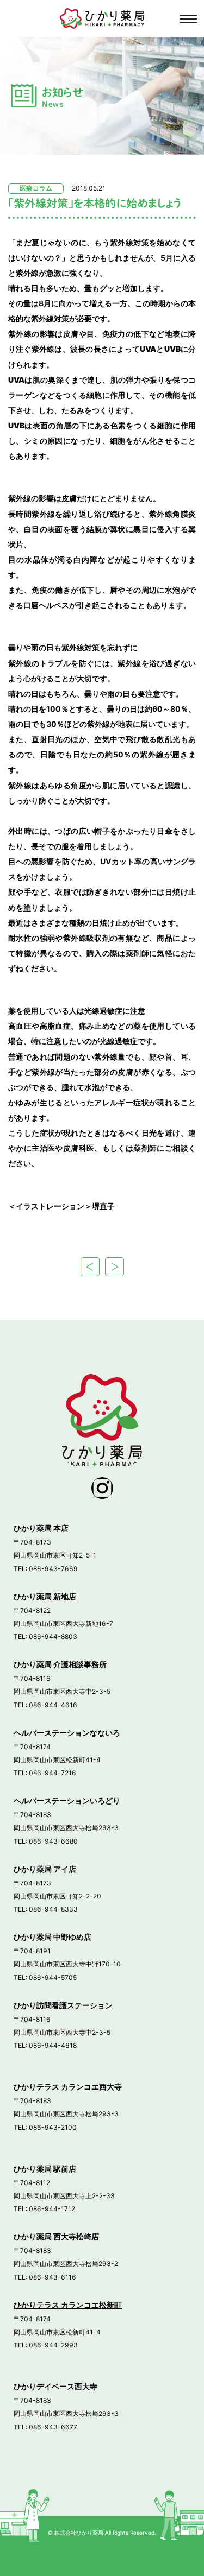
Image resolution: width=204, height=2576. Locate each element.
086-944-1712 (52, 2209)
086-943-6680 (53, 1841)
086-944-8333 (53, 1909)
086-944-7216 (52, 1773)
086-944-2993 (53, 2345)
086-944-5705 (53, 1977)
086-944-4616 (53, 1705)
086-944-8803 (53, 1637)
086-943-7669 (53, 1569)
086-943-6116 (52, 2277)
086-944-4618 (53, 2045)
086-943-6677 (53, 2427)
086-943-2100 (53, 2127)
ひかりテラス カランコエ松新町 (68, 2305)
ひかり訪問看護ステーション (63, 2005)
